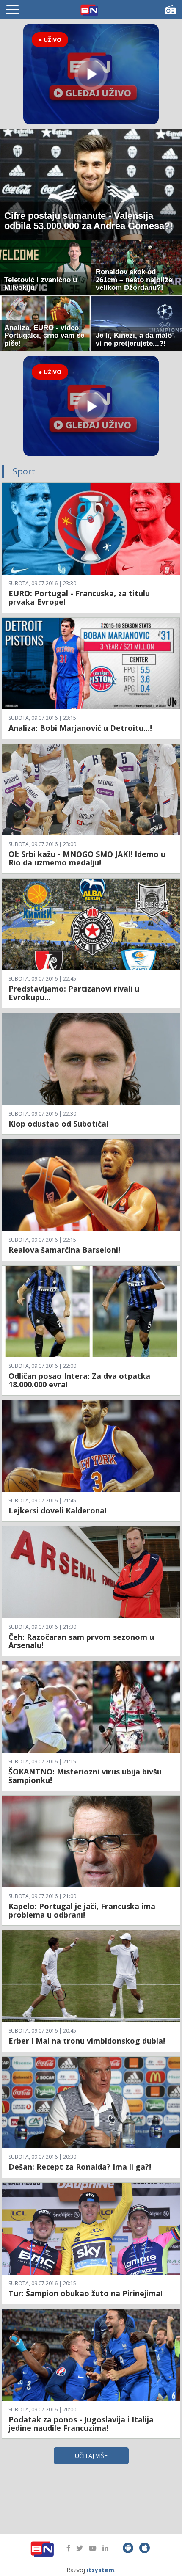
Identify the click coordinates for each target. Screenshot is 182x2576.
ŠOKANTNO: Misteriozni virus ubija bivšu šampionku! (85, 1776)
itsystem (101, 2570)
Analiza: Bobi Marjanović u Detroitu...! (80, 728)
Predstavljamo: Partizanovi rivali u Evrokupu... (74, 993)
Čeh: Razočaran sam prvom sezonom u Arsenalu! (81, 1641)
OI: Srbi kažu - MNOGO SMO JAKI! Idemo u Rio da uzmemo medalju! (87, 858)
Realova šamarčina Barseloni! (64, 1250)
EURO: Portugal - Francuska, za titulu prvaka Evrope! (79, 598)
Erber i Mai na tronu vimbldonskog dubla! (87, 2041)
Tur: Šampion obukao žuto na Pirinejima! (85, 2293)
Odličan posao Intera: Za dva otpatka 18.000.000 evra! (79, 1380)
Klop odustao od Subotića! (58, 1124)
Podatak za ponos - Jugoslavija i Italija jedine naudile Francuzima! (81, 2424)
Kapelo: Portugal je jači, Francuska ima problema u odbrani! (82, 1910)
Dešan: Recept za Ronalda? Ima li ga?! (80, 2167)
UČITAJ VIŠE (91, 2456)
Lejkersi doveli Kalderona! (58, 1510)
